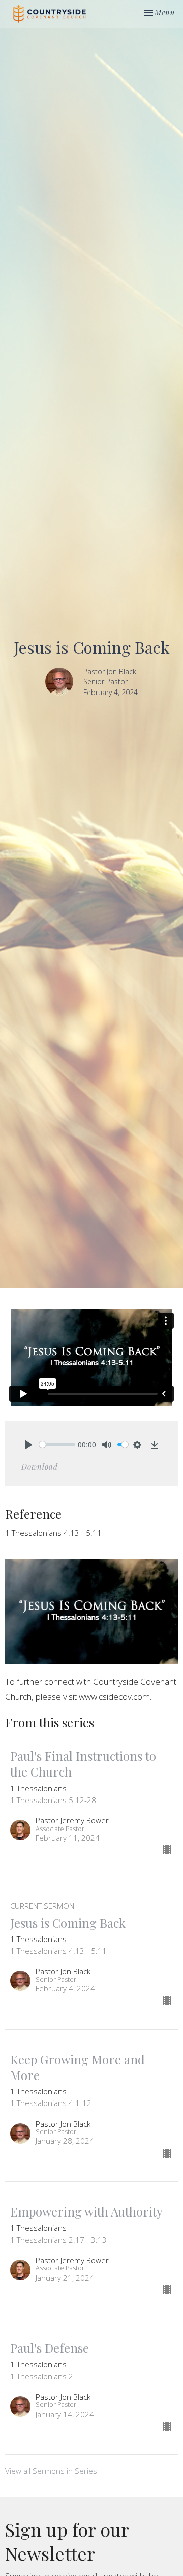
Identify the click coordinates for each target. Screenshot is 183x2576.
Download (40, 1466)
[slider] (57, 1444)
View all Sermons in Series (51, 2471)
